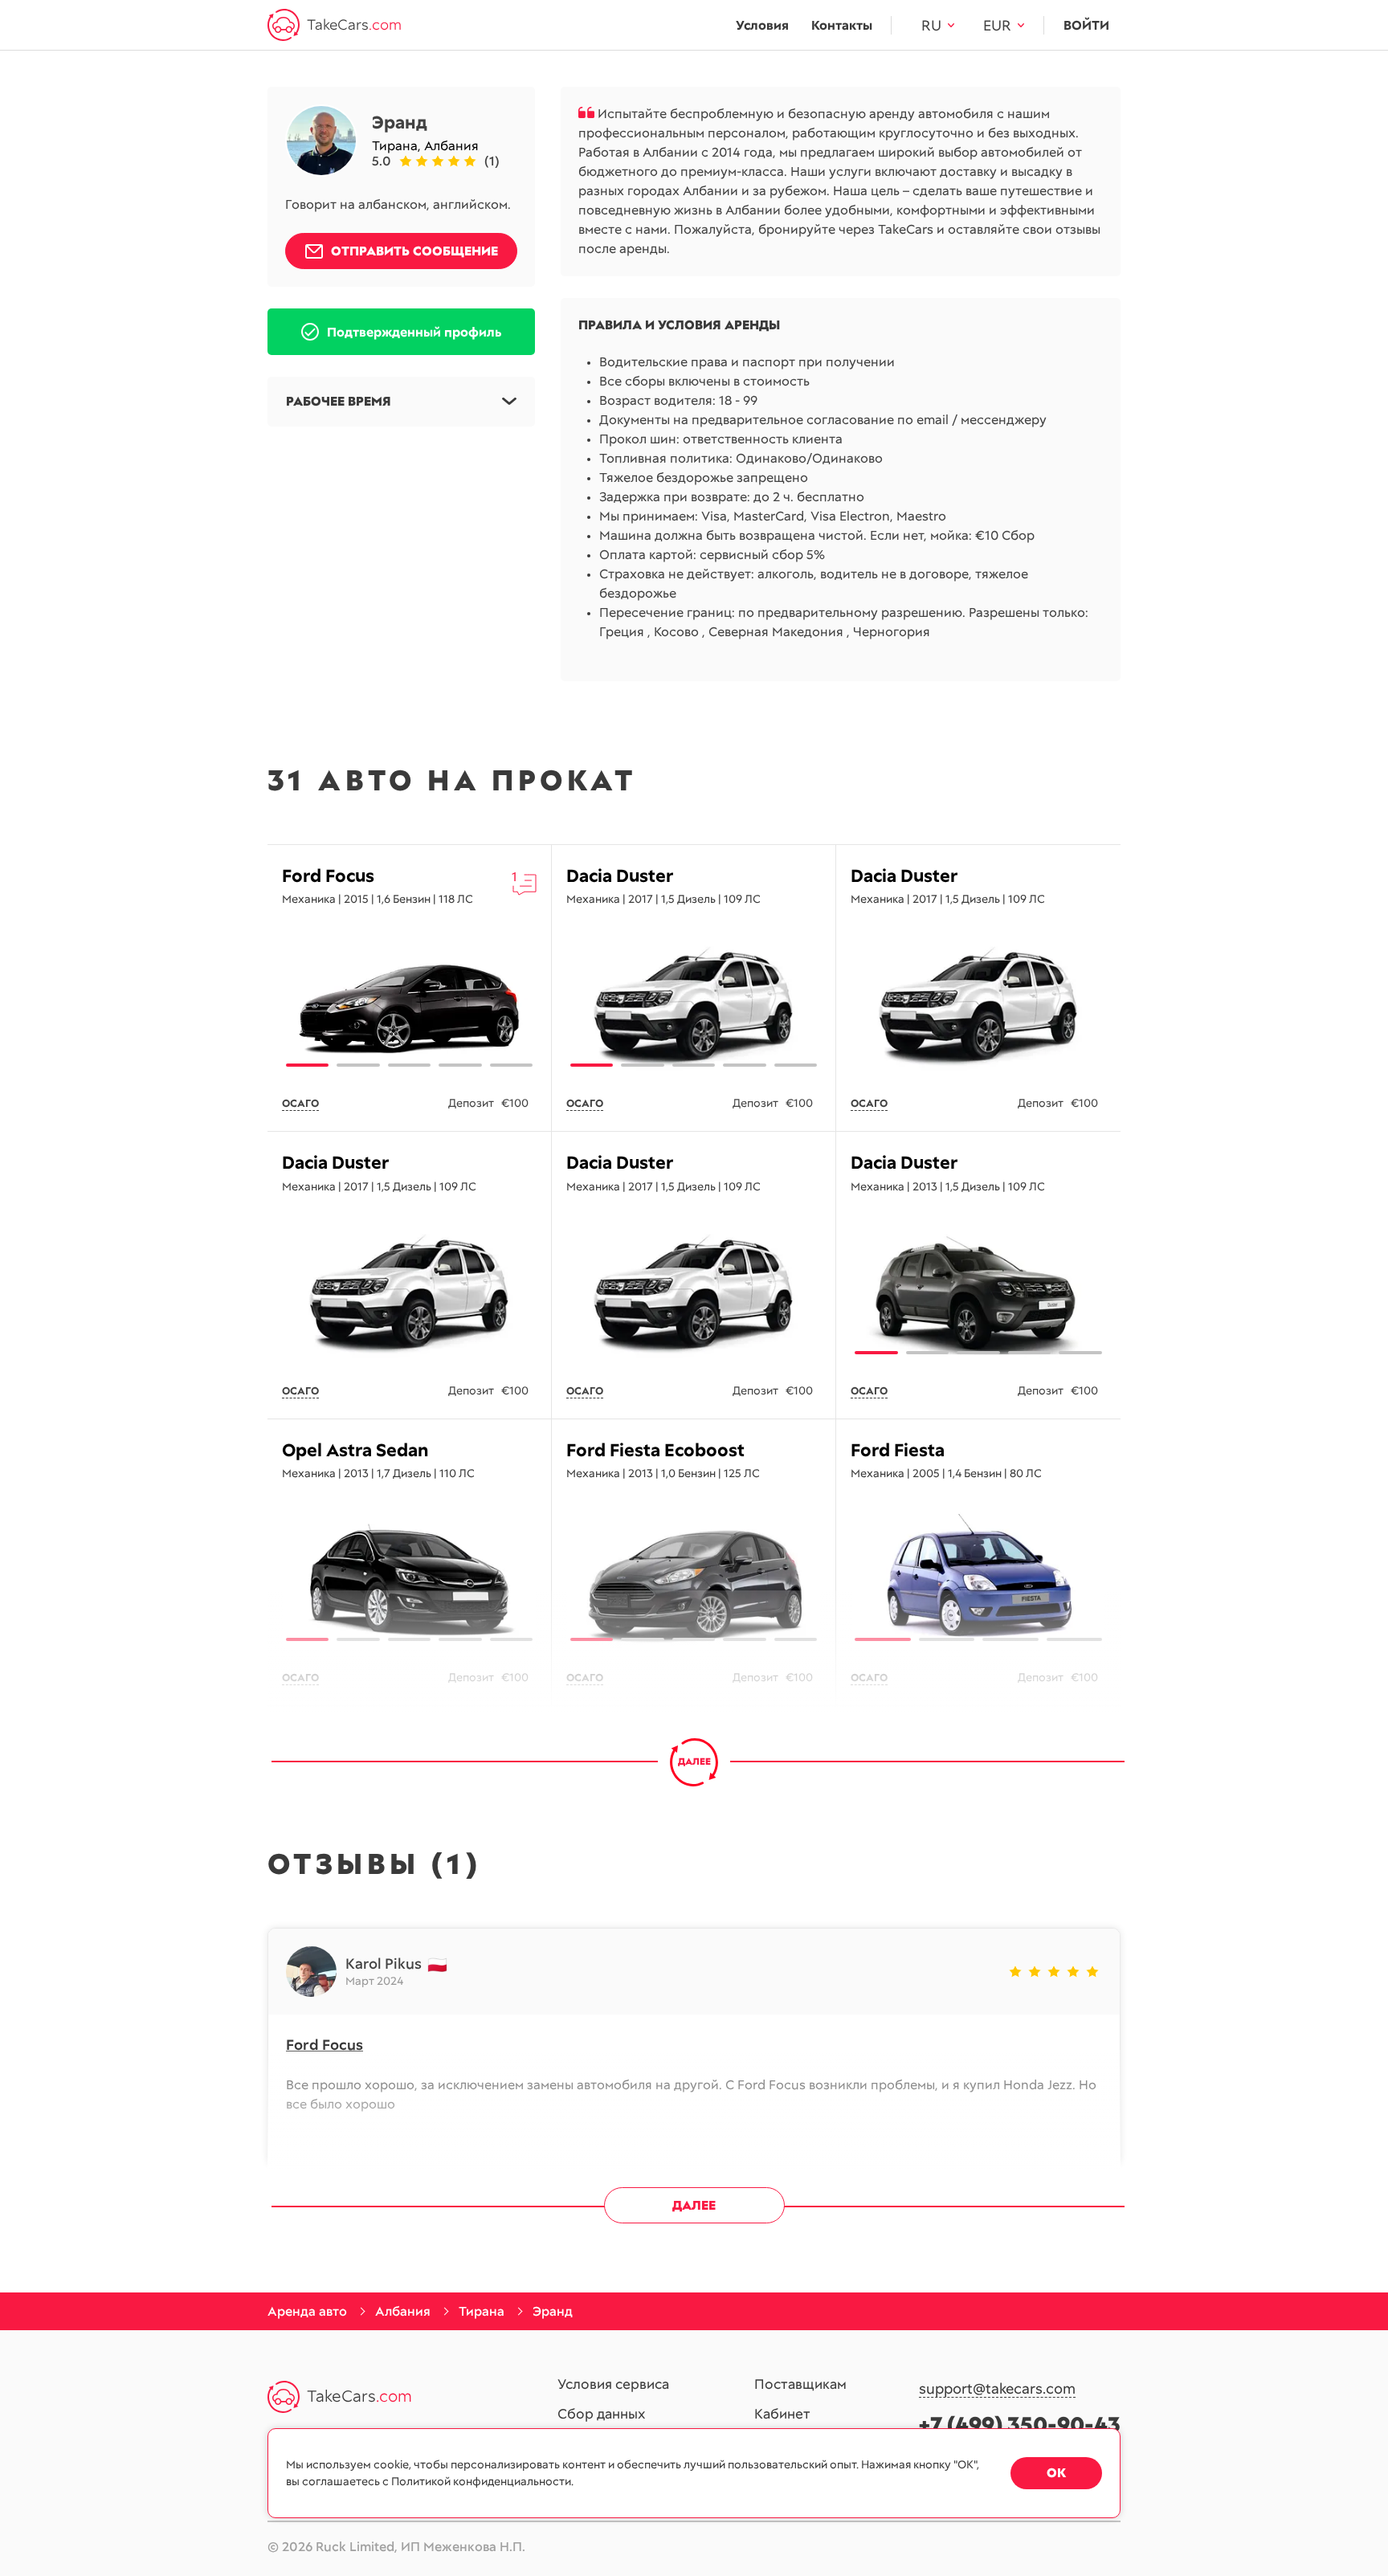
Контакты (842, 25)
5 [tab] (511, 1065)
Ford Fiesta (898, 1450)
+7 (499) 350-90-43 (1020, 2425)
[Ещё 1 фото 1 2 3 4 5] (694, 1006)
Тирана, (398, 146)
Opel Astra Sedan (355, 1450)
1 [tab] (307, 1065)
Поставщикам (800, 2385)
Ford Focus (328, 876)
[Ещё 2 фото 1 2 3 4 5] (409, 1581)
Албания (451, 146)
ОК (1056, 2473)
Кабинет (782, 2415)
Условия (762, 25)
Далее (694, 2205)
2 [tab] (358, 1065)
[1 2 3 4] (978, 1581)
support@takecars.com (997, 2389)
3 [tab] (409, 1065)
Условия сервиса (613, 2385)
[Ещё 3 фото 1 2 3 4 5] (409, 1006)
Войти (1086, 25)
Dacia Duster (620, 876)
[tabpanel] (978, 1006)
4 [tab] (460, 1065)
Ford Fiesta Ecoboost (655, 1450)
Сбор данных (601, 2415)
